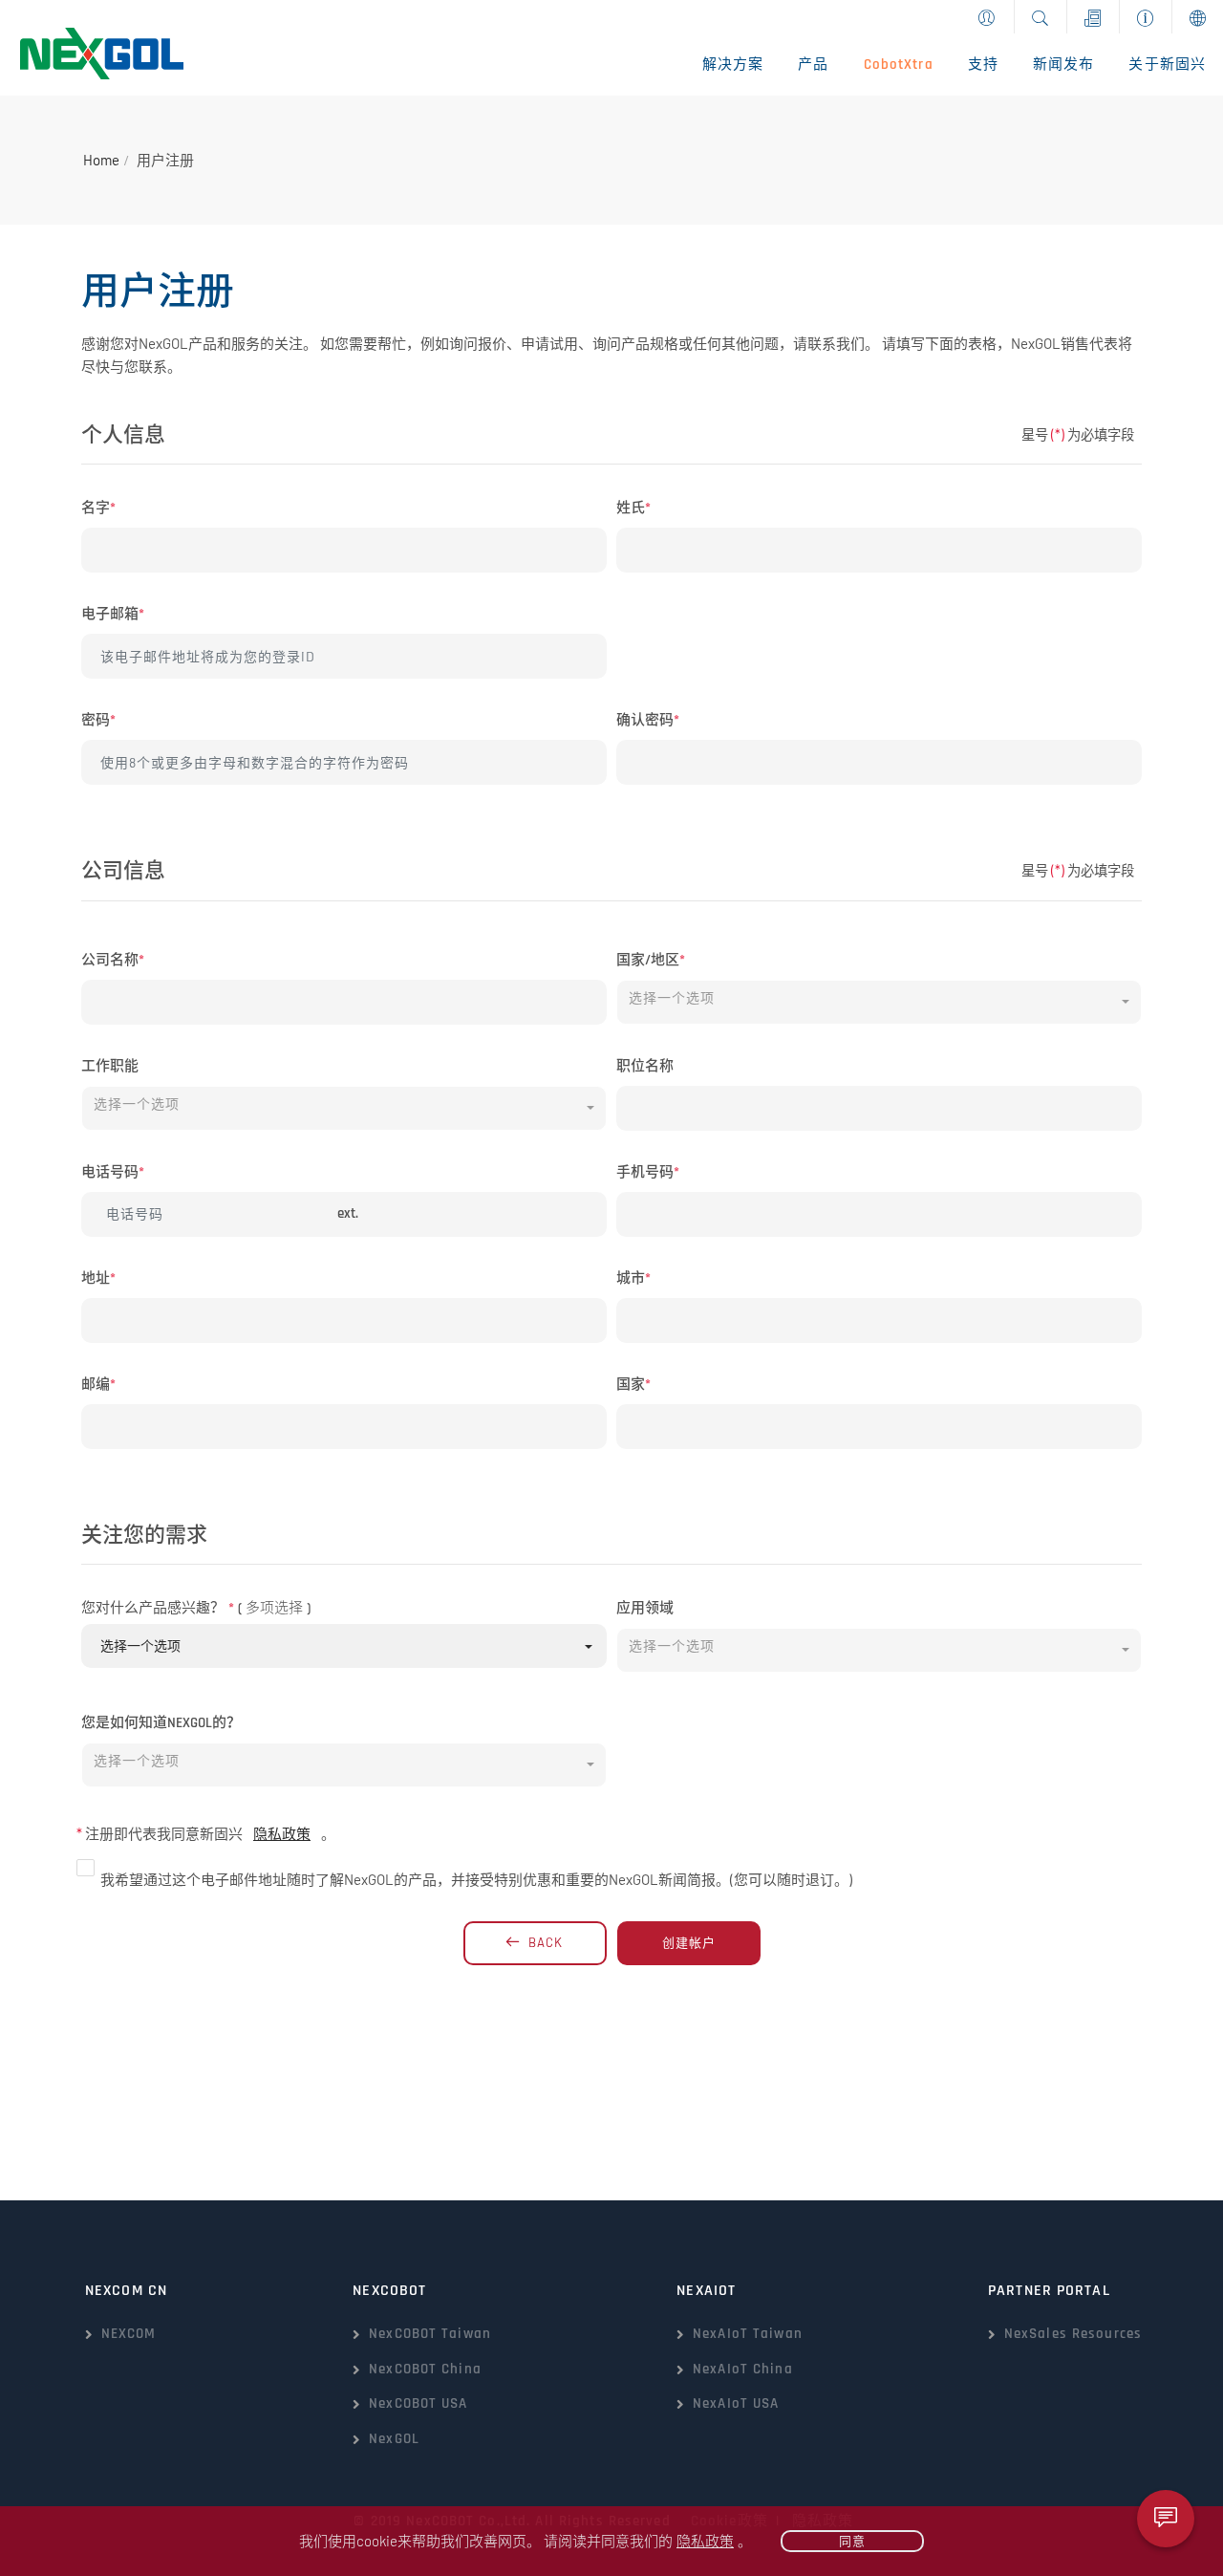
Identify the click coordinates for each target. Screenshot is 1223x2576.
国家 (633, 1385)
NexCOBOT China (425, 2369)
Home (101, 160)
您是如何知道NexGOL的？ (161, 1723)
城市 (633, 1278)
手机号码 (648, 1172)
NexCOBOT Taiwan (430, 2334)
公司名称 (113, 960)
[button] (879, 1002)
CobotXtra (899, 65)
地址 (98, 1278)
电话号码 (113, 1172)
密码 (98, 720)
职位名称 (645, 1066)
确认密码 (648, 720)
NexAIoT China (743, 2369)
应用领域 (645, 1608)
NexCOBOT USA (418, 2403)
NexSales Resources (1073, 2334)
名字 (98, 508)
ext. (348, 1213)
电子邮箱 (113, 614)
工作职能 (110, 1066)
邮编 (98, 1385)
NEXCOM (129, 2334)
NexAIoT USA (736, 2403)
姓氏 (633, 508)
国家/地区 (651, 960)
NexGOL (394, 2439)
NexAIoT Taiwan (748, 2334)
